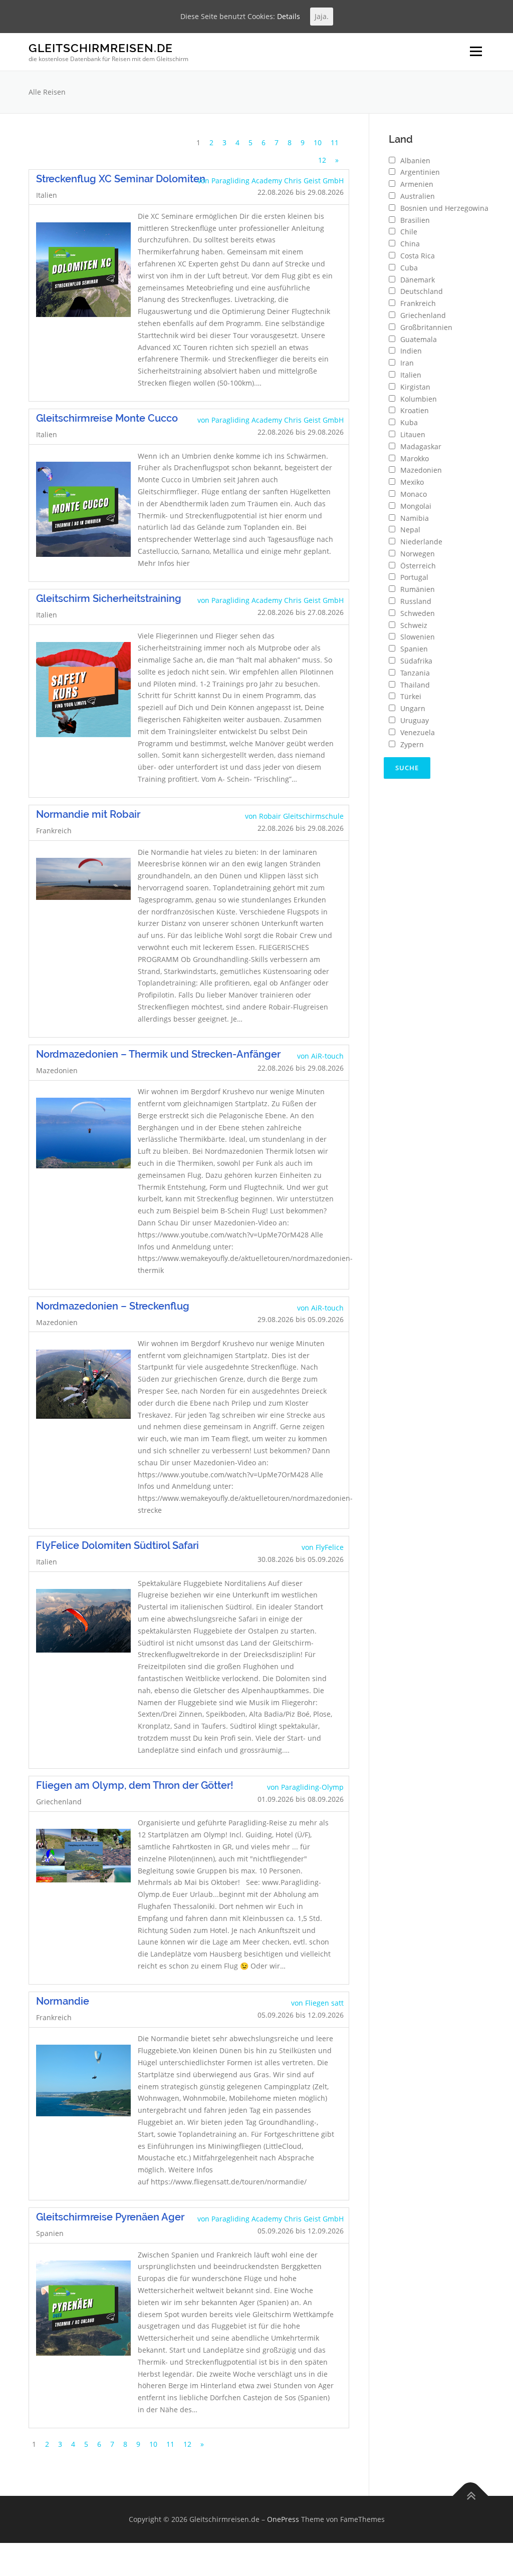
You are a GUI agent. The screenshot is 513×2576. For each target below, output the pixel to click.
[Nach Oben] (471, 2496)
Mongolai (416, 506)
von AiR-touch (320, 1056)
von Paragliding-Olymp (305, 1787)
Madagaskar (421, 446)
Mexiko (412, 482)
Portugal (414, 577)
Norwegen (418, 554)
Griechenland (423, 315)
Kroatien (415, 410)
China (410, 244)
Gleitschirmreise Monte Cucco (107, 418)
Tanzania (415, 673)
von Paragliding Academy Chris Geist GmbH (271, 181)
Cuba (409, 268)
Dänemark (418, 280)
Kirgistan (415, 387)
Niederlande (421, 542)
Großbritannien (426, 327)
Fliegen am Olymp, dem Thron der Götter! (135, 1785)
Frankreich (418, 303)
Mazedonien (421, 470)
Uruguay (415, 720)
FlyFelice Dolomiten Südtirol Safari (117, 1545)
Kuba (409, 422)
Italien (411, 375)
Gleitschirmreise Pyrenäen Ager (110, 2217)
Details (289, 16)
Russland (416, 601)
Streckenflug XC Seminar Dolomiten (121, 179)
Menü (476, 52)
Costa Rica (418, 256)
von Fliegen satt (317, 2003)
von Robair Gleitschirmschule (294, 816)
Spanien (414, 649)
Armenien (417, 184)
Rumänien (418, 589)
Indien (411, 351)
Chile (409, 232)
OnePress (283, 2519)
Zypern (412, 744)
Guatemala (419, 339)
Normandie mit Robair (88, 814)
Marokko (415, 458)
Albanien (415, 160)
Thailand (415, 685)
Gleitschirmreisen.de (101, 48)
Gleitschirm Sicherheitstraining (109, 598)
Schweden (418, 613)
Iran (407, 363)
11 (335, 142)
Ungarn (413, 708)
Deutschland (422, 291)
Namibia (415, 518)
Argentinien (420, 172)
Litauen (413, 434)
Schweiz (414, 625)
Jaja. (322, 16)
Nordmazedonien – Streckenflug (113, 1306)
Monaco (414, 494)
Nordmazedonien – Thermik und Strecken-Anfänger (158, 1054)
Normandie (63, 2001)
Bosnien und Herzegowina (444, 208)
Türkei (411, 696)
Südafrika (416, 661)
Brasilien (415, 220)
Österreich (418, 566)
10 (318, 142)
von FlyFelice (323, 1547)
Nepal (410, 530)
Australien (418, 196)
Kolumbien (419, 399)
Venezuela (418, 732)
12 (322, 160)
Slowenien (418, 637)
